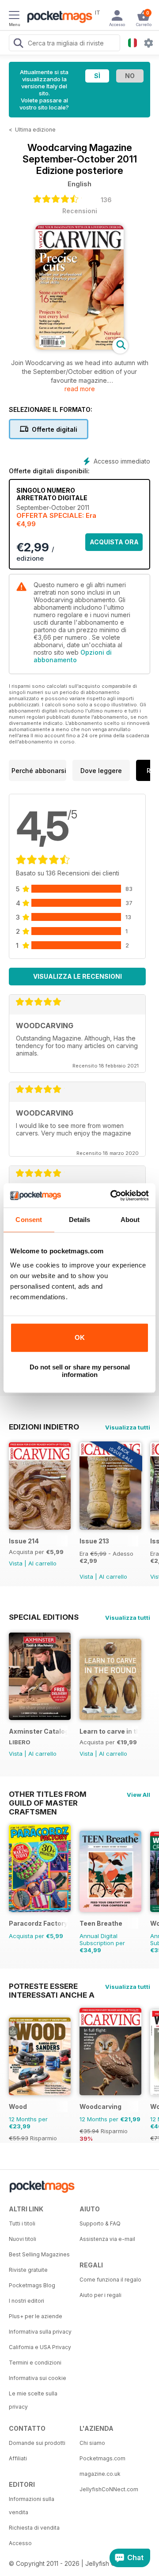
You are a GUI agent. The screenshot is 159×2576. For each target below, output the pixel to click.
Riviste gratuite (28, 2270)
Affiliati (18, 2458)
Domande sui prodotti (37, 2443)
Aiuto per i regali (100, 2295)
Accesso (20, 2543)
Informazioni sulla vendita (32, 2506)
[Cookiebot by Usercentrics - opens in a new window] (112, 1196)
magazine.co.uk (100, 2474)
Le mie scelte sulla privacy (33, 2400)
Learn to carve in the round (109, 1731)
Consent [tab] (29, 1220)
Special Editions (44, 1617)
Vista (16, 1563)
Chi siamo (92, 2443)
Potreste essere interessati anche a (52, 1986)
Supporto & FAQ (100, 2223)
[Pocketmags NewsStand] (57, 18)
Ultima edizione (35, 130)
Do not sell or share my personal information (80, 1371)
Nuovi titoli (23, 2239)
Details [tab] (80, 1220)
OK (80, 1337)
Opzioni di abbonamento (73, 656)
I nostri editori (26, 2301)
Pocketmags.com (102, 2458)
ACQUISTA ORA (114, 542)
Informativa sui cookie (38, 2378)
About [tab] (130, 1220)
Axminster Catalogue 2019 (38, 1731)
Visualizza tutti (128, 1427)
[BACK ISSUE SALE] (110, 1527)
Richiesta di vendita (34, 2528)
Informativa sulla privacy (40, 2332)
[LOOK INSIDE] (79, 347)
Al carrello (42, 1563)
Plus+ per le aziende (36, 2316)
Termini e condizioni (35, 2363)
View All (138, 1795)
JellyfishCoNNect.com (109, 2489)
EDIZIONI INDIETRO (44, 1427)
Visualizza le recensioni (78, 976)
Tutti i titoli (22, 2223)
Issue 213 (94, 1541)
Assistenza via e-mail (107, 2239)
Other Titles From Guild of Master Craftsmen (48, 1794)
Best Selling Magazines (39, 2254)
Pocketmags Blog (32, 2285)
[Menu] (14, 16)
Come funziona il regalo (110, 2280)
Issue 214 (24, 1541)
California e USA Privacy (40, 2347)
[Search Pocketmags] (18, 44)
